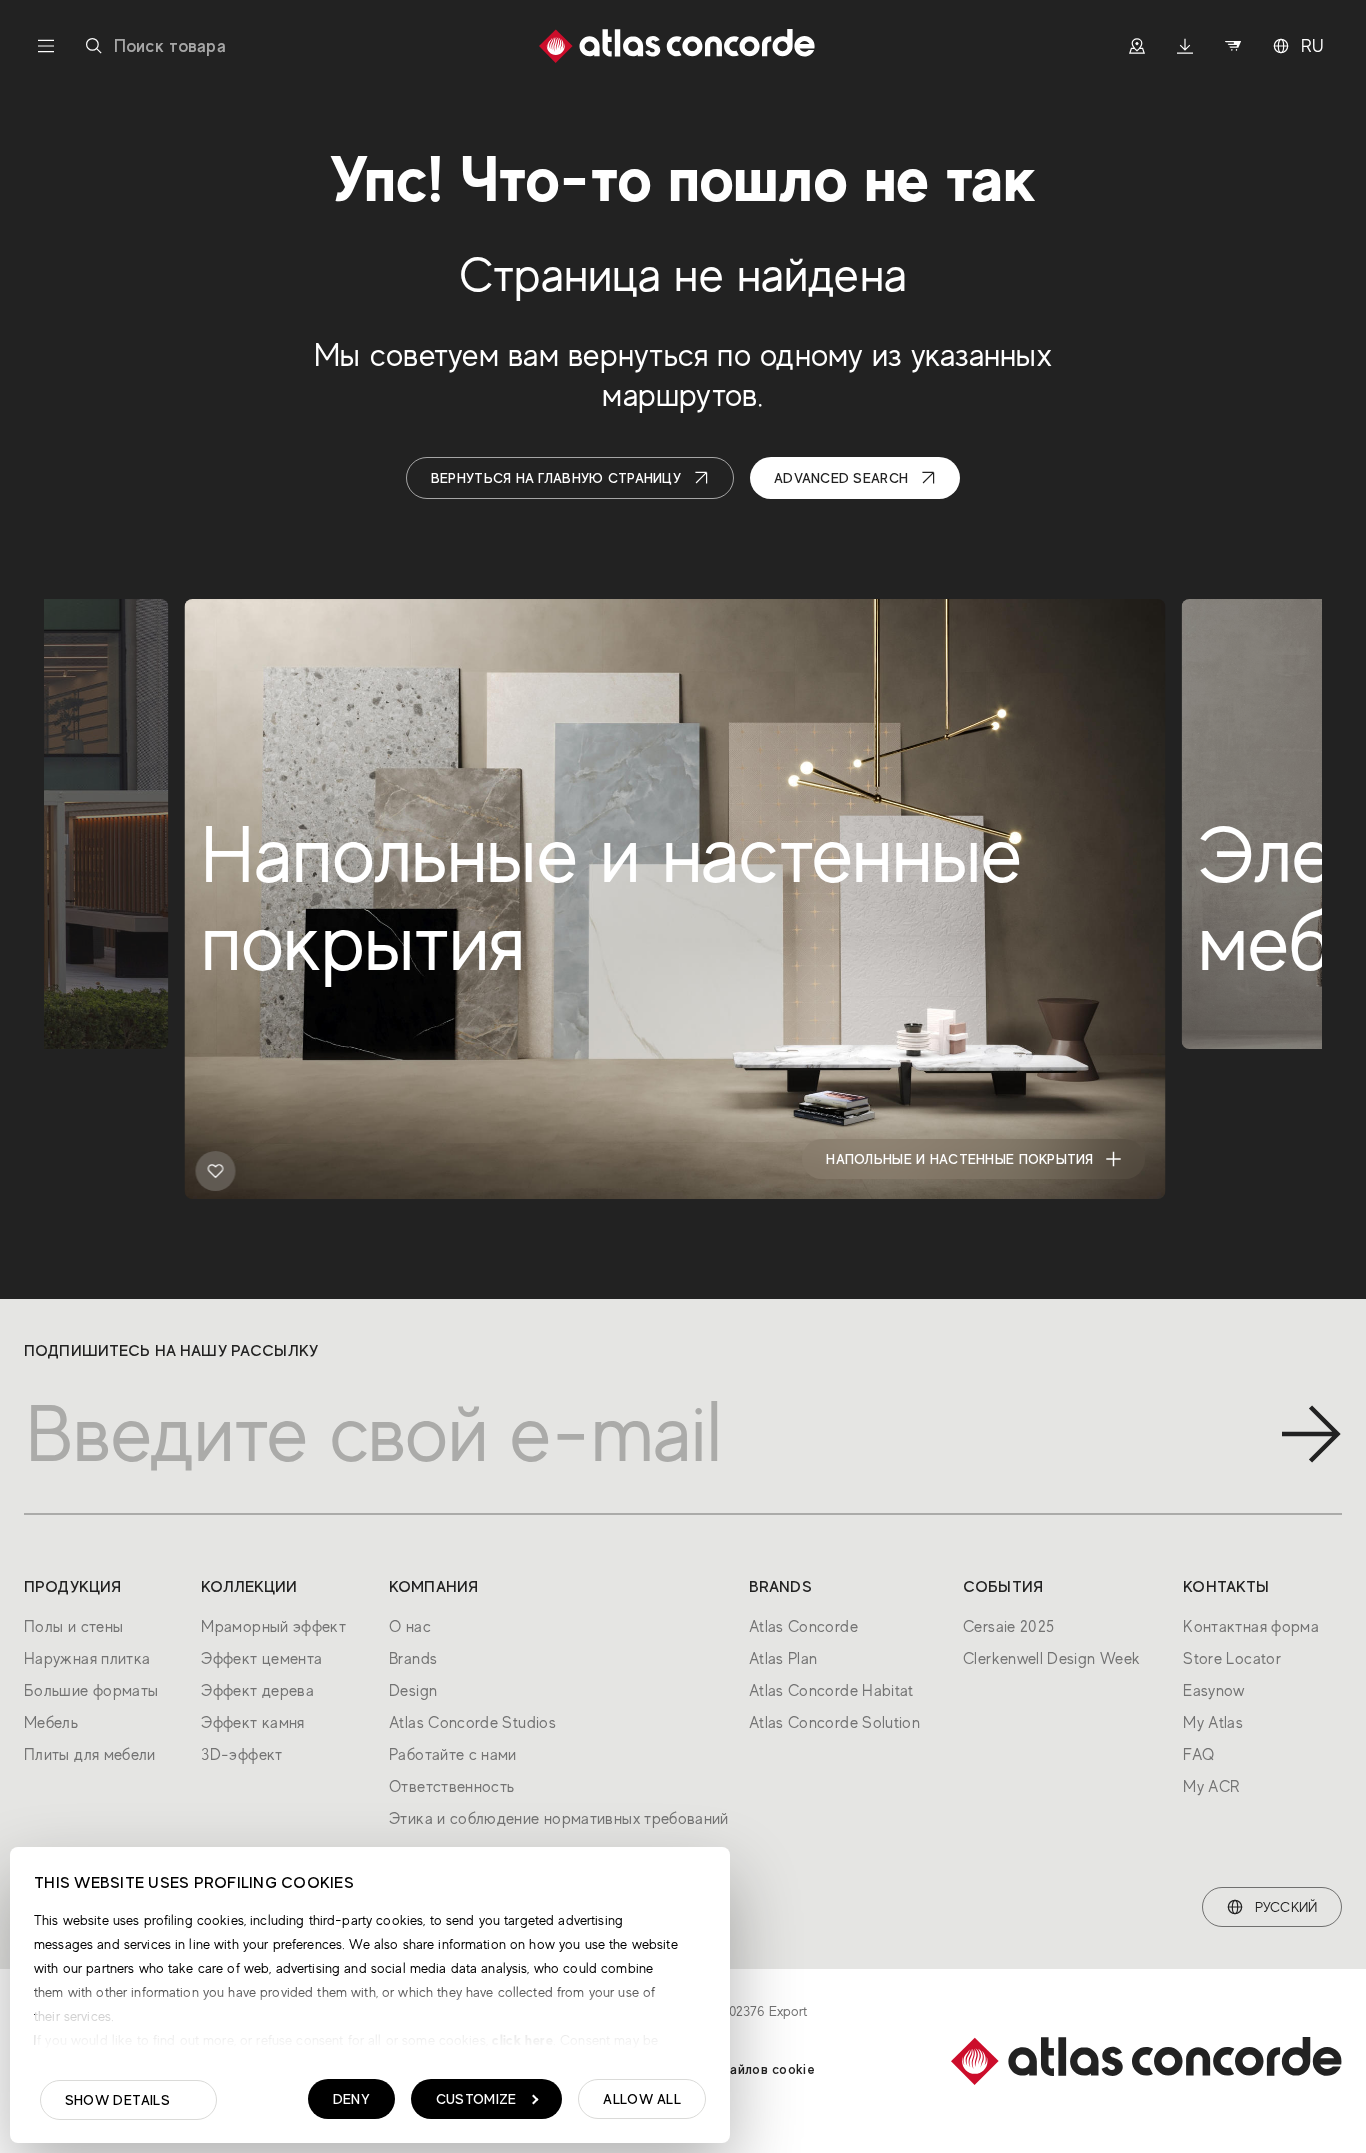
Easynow (1214, 1691)
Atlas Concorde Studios (472, 1723)
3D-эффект (241, 1755)
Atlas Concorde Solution (834, 1723)
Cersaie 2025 (1008, 1627)
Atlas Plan (783, 1659)
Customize (476, 2099)
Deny (351, 2099)
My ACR (1211, 1787)
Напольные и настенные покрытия (959, 1159)
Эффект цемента (261, 1659)
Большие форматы (91, 1691)
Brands (413, 1659)
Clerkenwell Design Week (1051, 1659)
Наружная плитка (87, 1659)
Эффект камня (252, 1723)
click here (520, 2040)
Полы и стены (73, 1627)
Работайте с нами (453, 1755)
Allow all (642, 2099)
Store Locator (1232, 1659)
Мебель (51, 1723)
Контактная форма (1251, 1627)
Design (413, 1691)
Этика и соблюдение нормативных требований (559, 1819)
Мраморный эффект (273, 1627)
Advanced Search (841, 478)
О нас (410, 1627)
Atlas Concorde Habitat (831, 1691)
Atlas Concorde (803, 1627)
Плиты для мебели (90, 1755)
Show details (117, 2100)
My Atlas (1213, 1723)
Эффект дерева (257, 1691)
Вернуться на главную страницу (556, 478)
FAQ (1198, 1755)
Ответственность (451, 1787)
